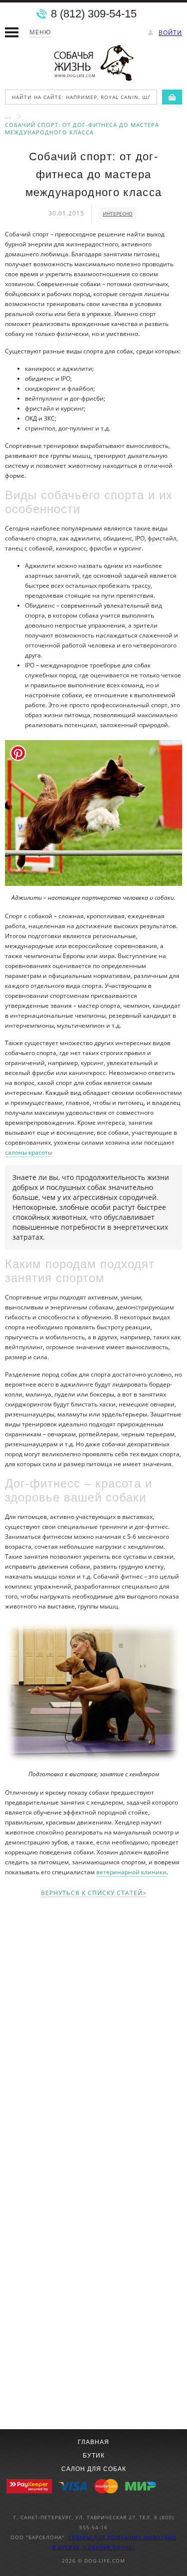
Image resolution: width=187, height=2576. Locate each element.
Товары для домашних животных (122, 2537)
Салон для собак (94, 2469)
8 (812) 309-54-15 (94, 14)
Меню (40, 32)
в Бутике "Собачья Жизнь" (93, 2547)
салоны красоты (29, 1152)
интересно (118, 214)
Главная (93, 2442)
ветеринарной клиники (131, 1872)
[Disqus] (93, 2032)
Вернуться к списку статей (92, 1893)
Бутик (94, 2456)
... (8, 116)
